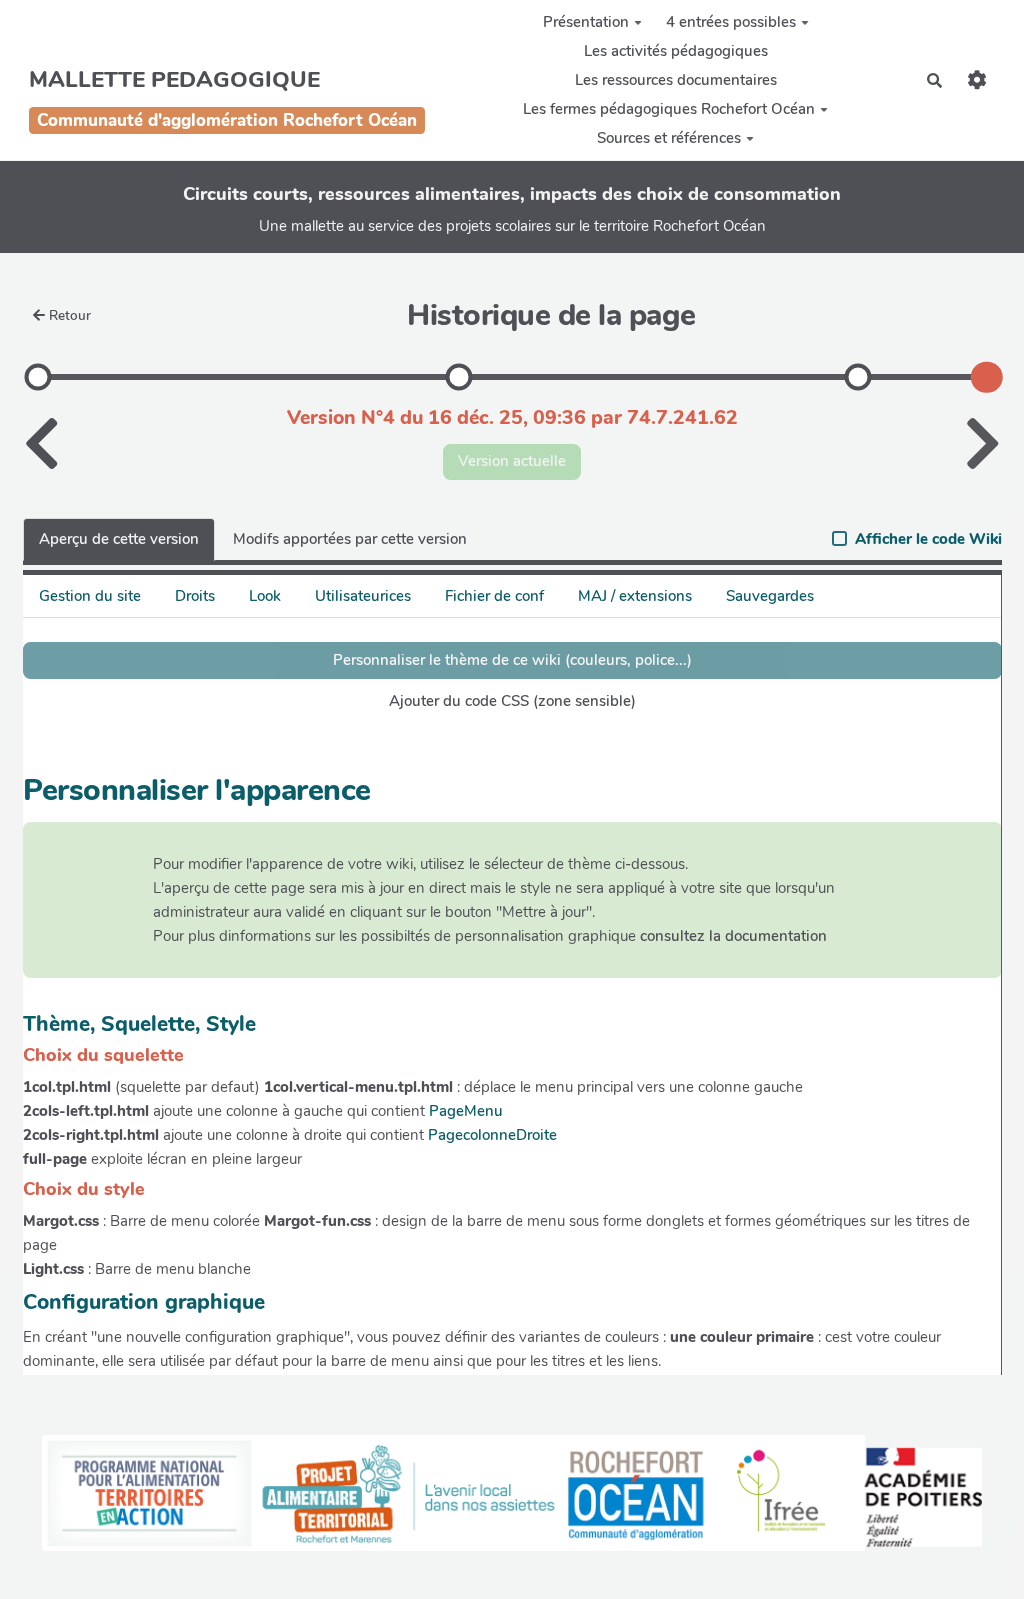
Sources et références (669, 138)
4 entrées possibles (731, 22)
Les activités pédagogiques (676, 51)
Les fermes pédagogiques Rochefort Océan (669, 109)
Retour (70, 315)
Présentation (586, 22)
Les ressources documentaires (676, 80)
